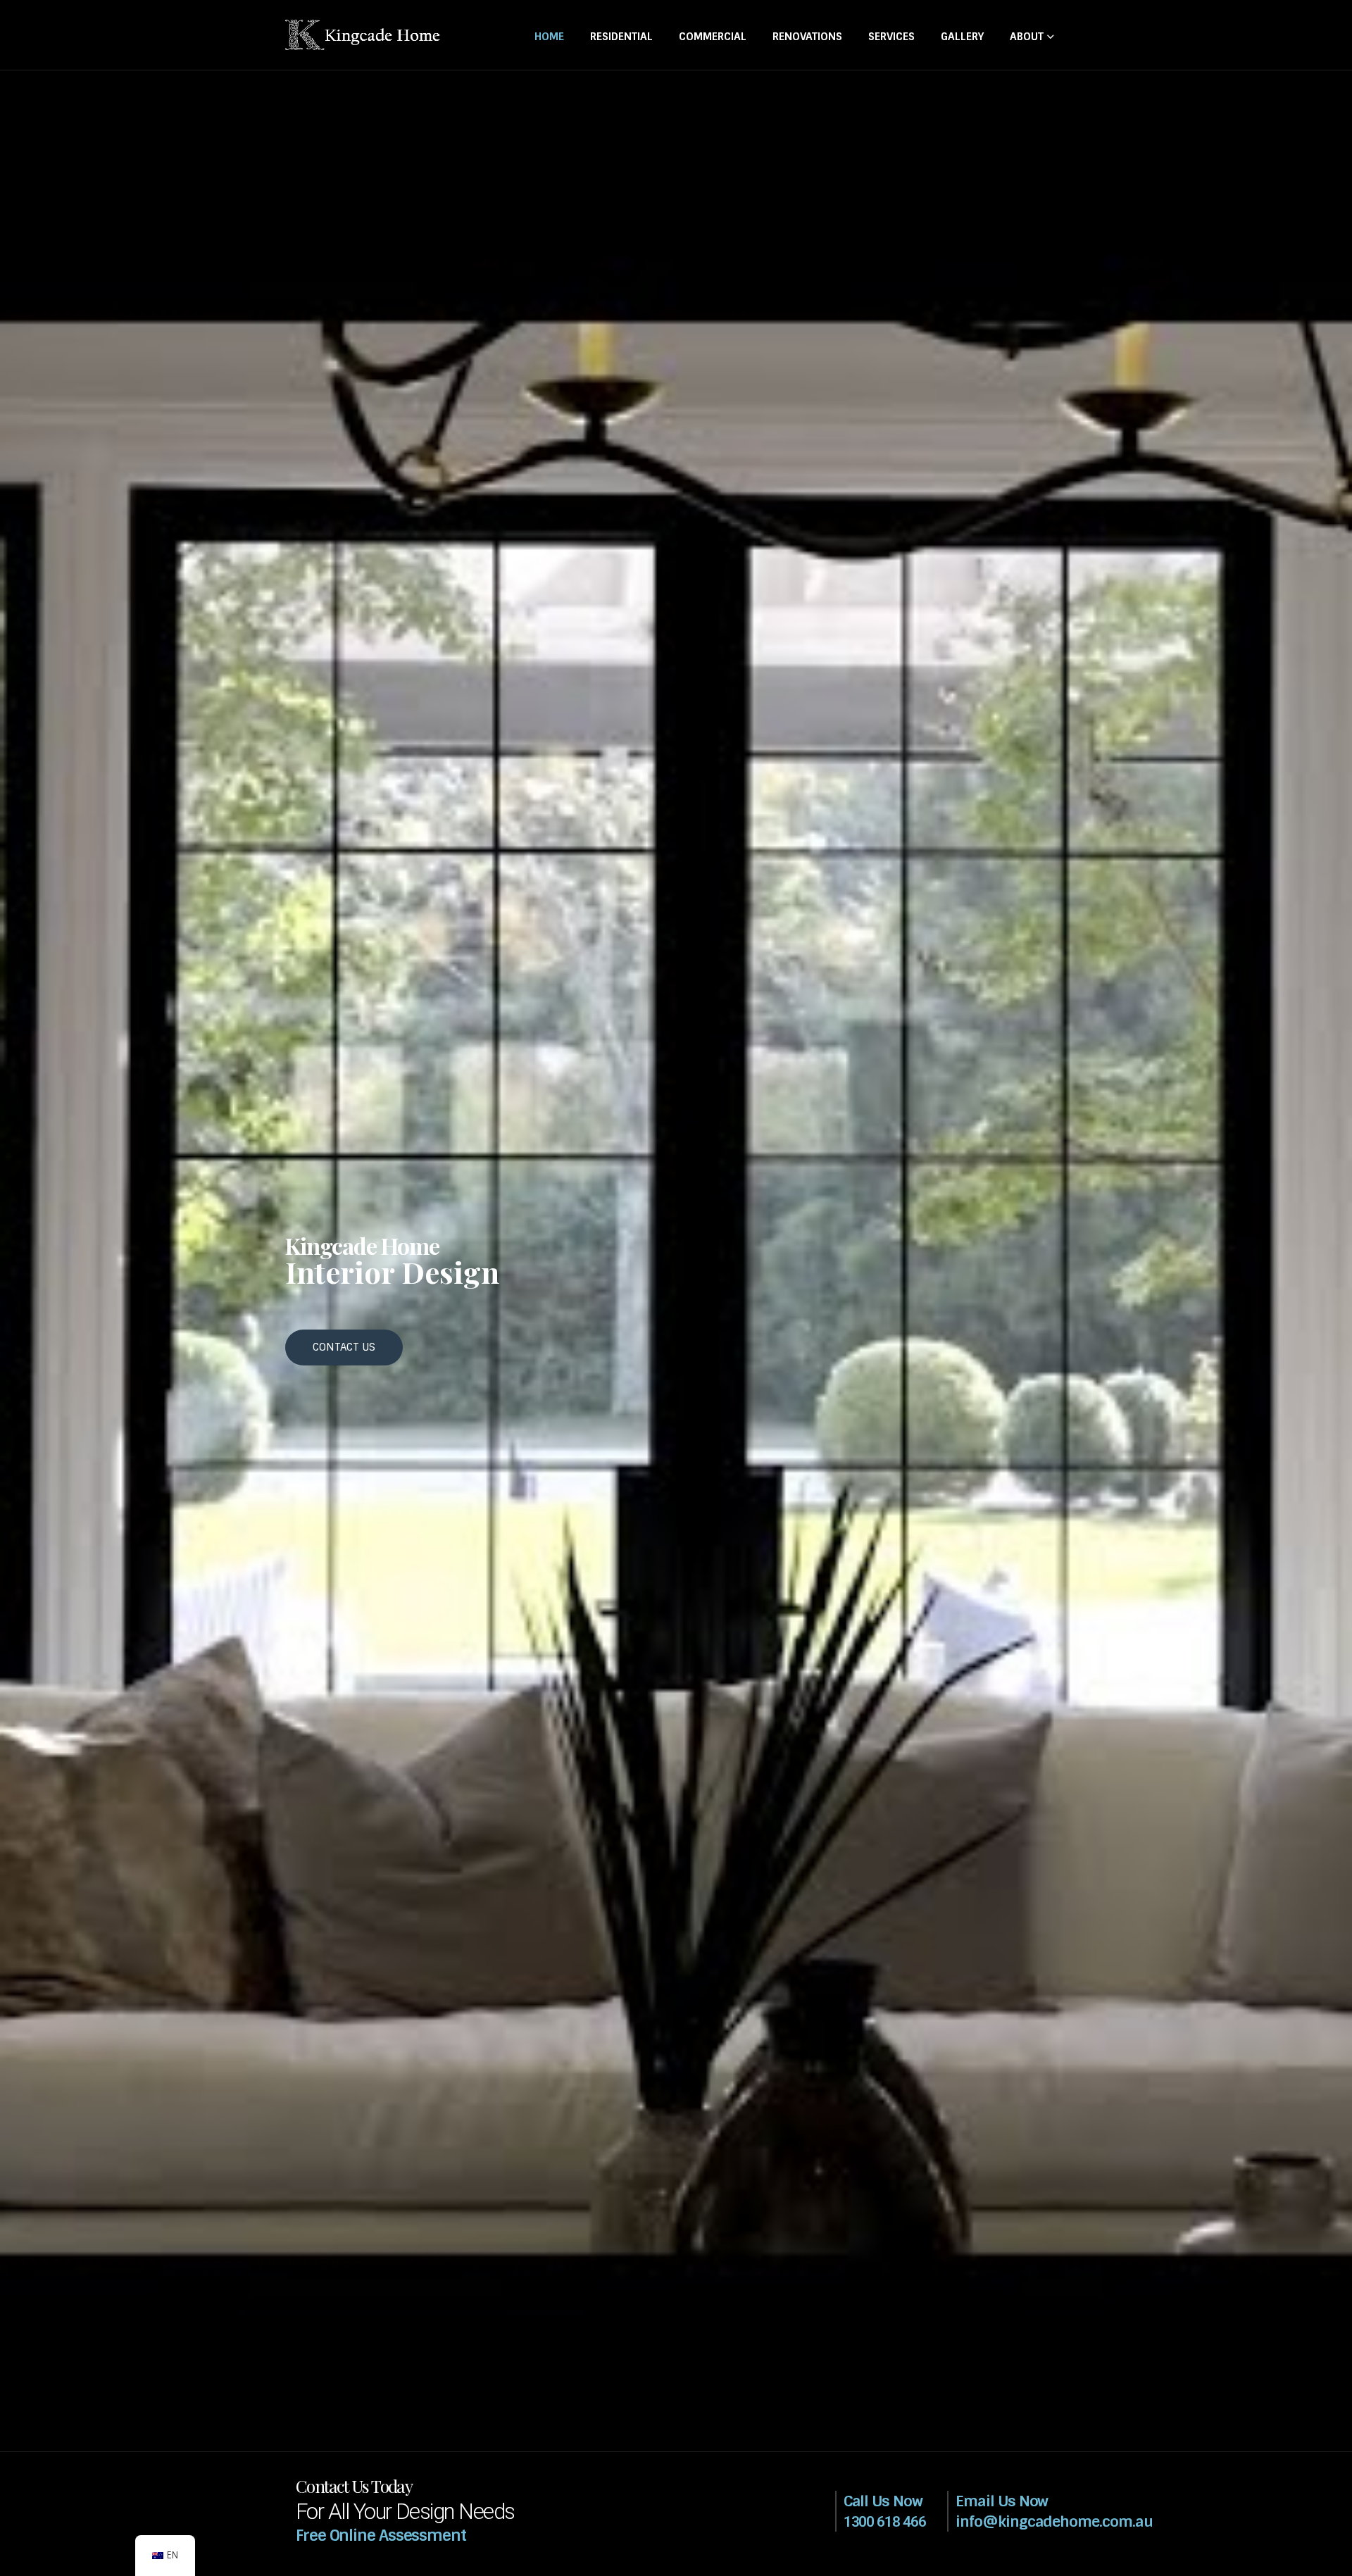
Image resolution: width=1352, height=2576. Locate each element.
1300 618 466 (885, 2522)
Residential (621, 37)
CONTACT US (344, 1347)
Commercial (713, 37)
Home (549, 37)
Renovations (807, 37)
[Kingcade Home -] (363, 35)
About (1027, 37)
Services (891, 37)
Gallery (962, 37)
